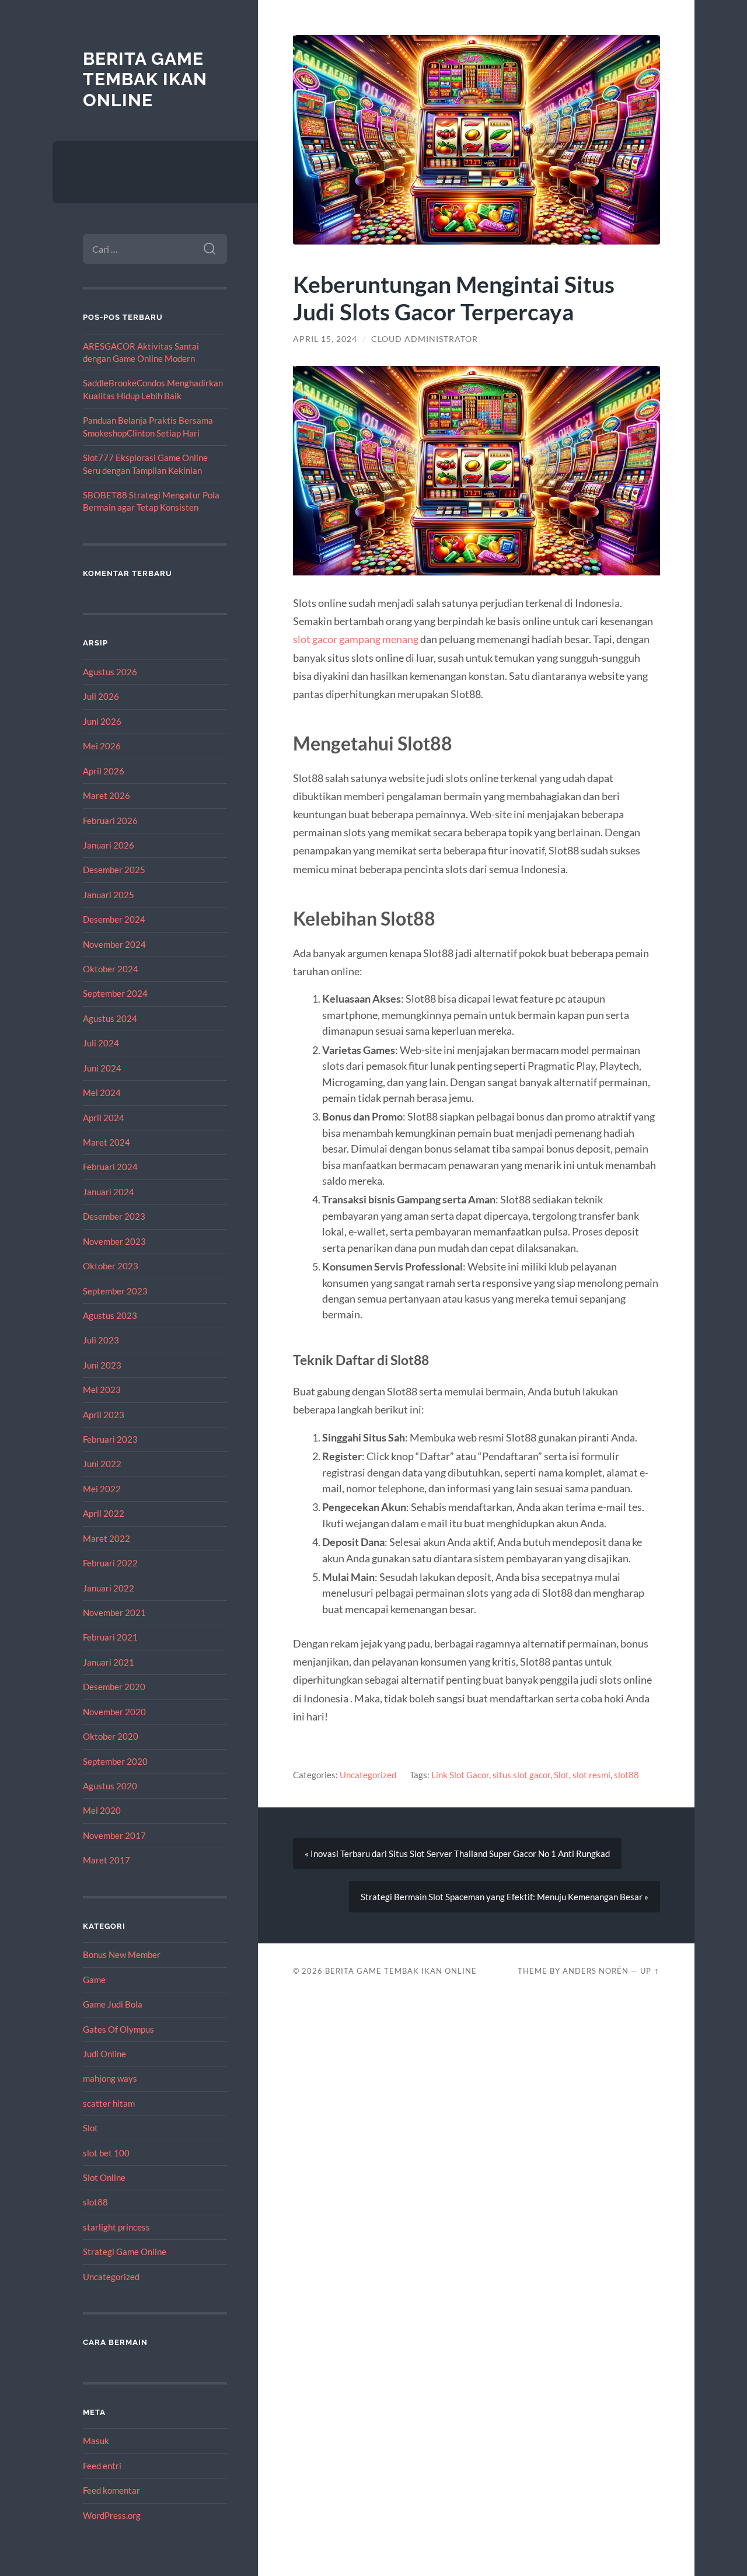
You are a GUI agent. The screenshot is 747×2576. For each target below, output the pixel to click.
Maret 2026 (107, 795)
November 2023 (114, 1241)
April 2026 (104, 771)
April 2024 (104, 1118)
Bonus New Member (122, 1954)
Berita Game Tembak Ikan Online (145, 79)
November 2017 (114, 1835)
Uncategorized (111, 2277)
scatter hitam (109, 2103)
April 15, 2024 (325, 339)
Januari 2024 (109, 1192)
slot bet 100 (106, 2153)
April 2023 (104, 1415)
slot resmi (591, 1775)
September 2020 (115, 1761)
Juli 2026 (101, 696)
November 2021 (114, 1612)
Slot (90, 2128)
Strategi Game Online (125, 2252)
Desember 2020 (114, 1687)
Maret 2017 (107, 1860)
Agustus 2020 (110, 1786)
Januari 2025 (109, 895)
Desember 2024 (114, 919)
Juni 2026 (102, 721)
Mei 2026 (102, 746)
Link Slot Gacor (460, 1775)
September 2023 (115, 1291)
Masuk (96, 2441)
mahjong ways (110, 2078)
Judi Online (104, 2054)
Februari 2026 (110, 821)
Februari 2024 (110, 1167)
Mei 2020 (102, 1810)
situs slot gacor (521, 1775)
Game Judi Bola (113, 2004)
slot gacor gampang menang (356, 639)
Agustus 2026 (110, 672)
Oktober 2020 (111, 1736)
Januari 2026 (109, 845)
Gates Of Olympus (118, 2029)
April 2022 (104, 1513)
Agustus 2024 (110, 1018)
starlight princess (116, 2227)
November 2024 (114, 944)
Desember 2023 (114, 1216)
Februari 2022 (110, 1563)
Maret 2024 (107, 1142)
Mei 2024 (102, 1092)
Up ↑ (650, 1971)
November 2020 (114, 1712)
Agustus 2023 (110, 1315)
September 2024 (115, 993)
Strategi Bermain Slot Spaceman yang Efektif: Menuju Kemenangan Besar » (505, 1897)
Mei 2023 (102, 1390)
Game (94, 1980)
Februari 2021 (110, 1637)
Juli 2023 (101, 1340)
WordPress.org (112, 2515)
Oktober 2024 (111, 969)
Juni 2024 (102, 1068)
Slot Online (104, 2177)
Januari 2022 (109, 1588)
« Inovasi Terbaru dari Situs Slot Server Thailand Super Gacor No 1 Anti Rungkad (457, 1854)
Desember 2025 (114, 870)
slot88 (95, 2202)
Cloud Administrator (425, 339)
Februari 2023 (110, 1439)
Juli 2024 (101, 1043)
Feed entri (102, 2466)
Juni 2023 (102, 1365)
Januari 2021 (109, 1662)
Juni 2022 (102, 1464)
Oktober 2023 (111, 1266)
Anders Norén (596, 1971)
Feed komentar (111, 2490)
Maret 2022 (107, 1538)
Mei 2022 (102, 1489)
